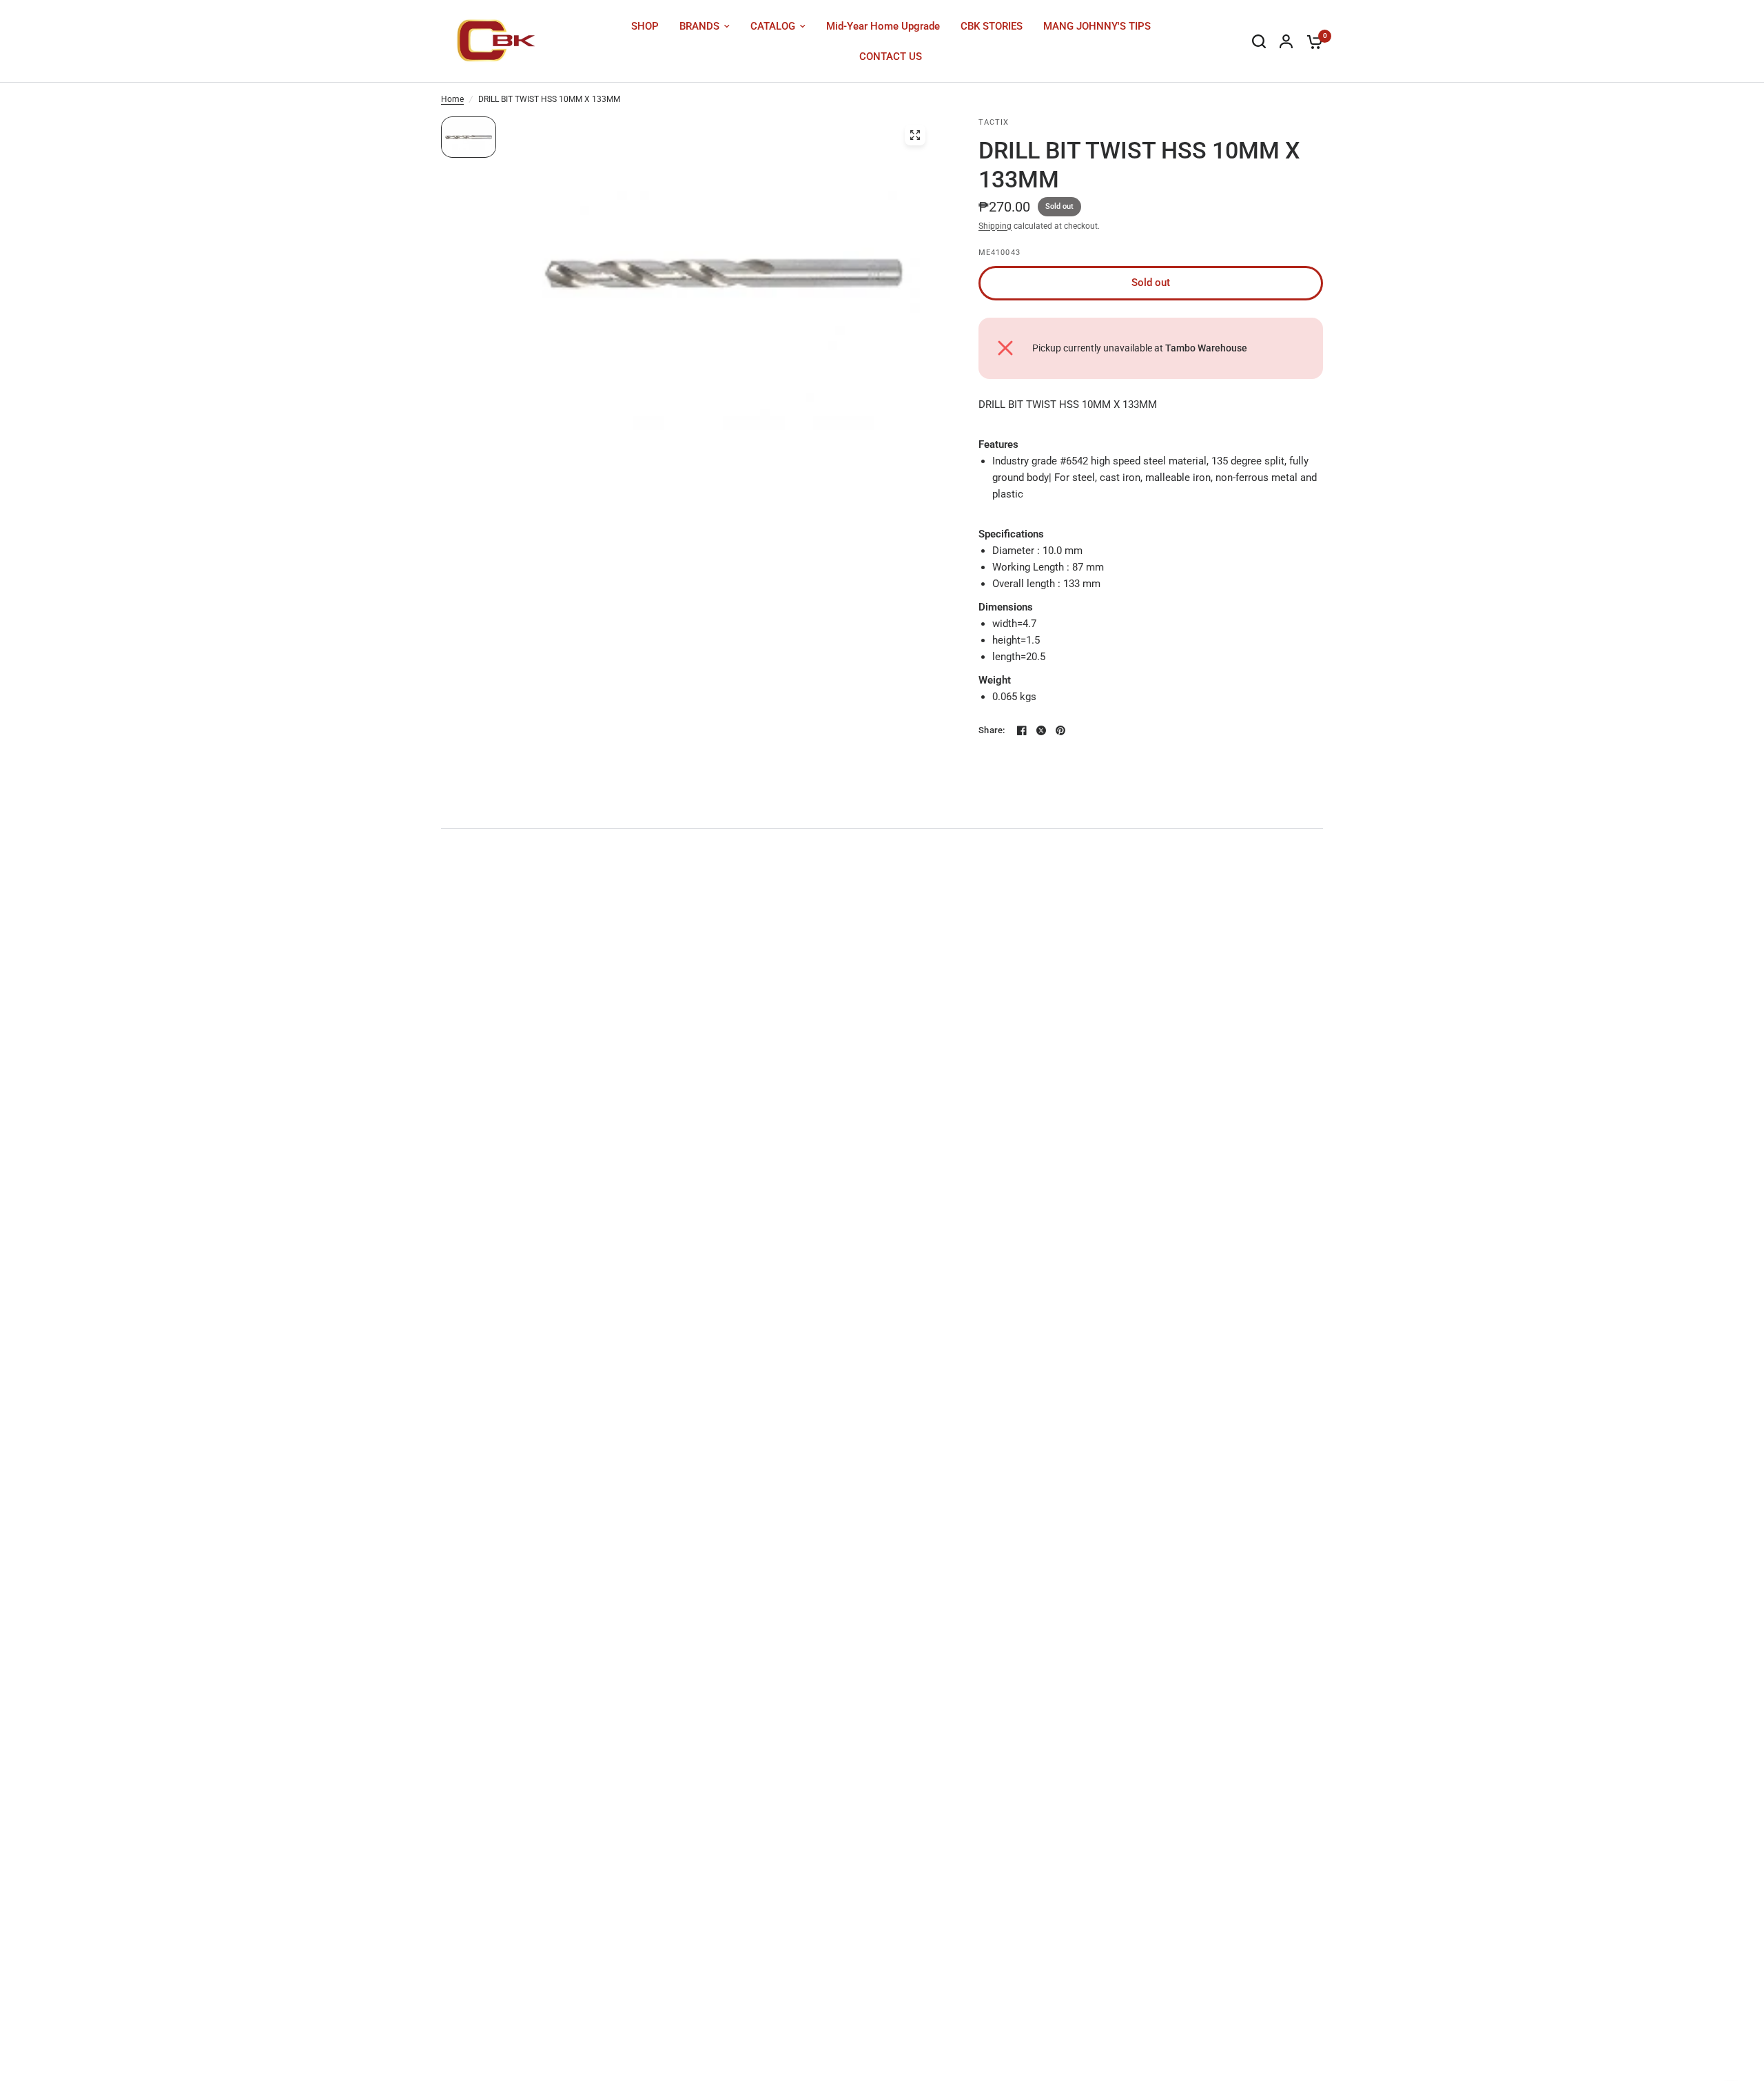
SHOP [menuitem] (645, 26)
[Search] (1259, 41)
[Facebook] (1022, 730)
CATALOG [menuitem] (773, 26)
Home (452, 99)
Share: (992, 730)
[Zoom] (915, 135)
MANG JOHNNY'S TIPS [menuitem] (1097, 26)
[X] (1041, 730)
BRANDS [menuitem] (699, 26)
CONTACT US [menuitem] (891, 57)
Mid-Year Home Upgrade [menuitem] (883, 26)
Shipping (995, 226)
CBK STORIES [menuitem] (992, 26)
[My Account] (1286, 41)
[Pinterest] (1060, 730)
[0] (1311, 41)
